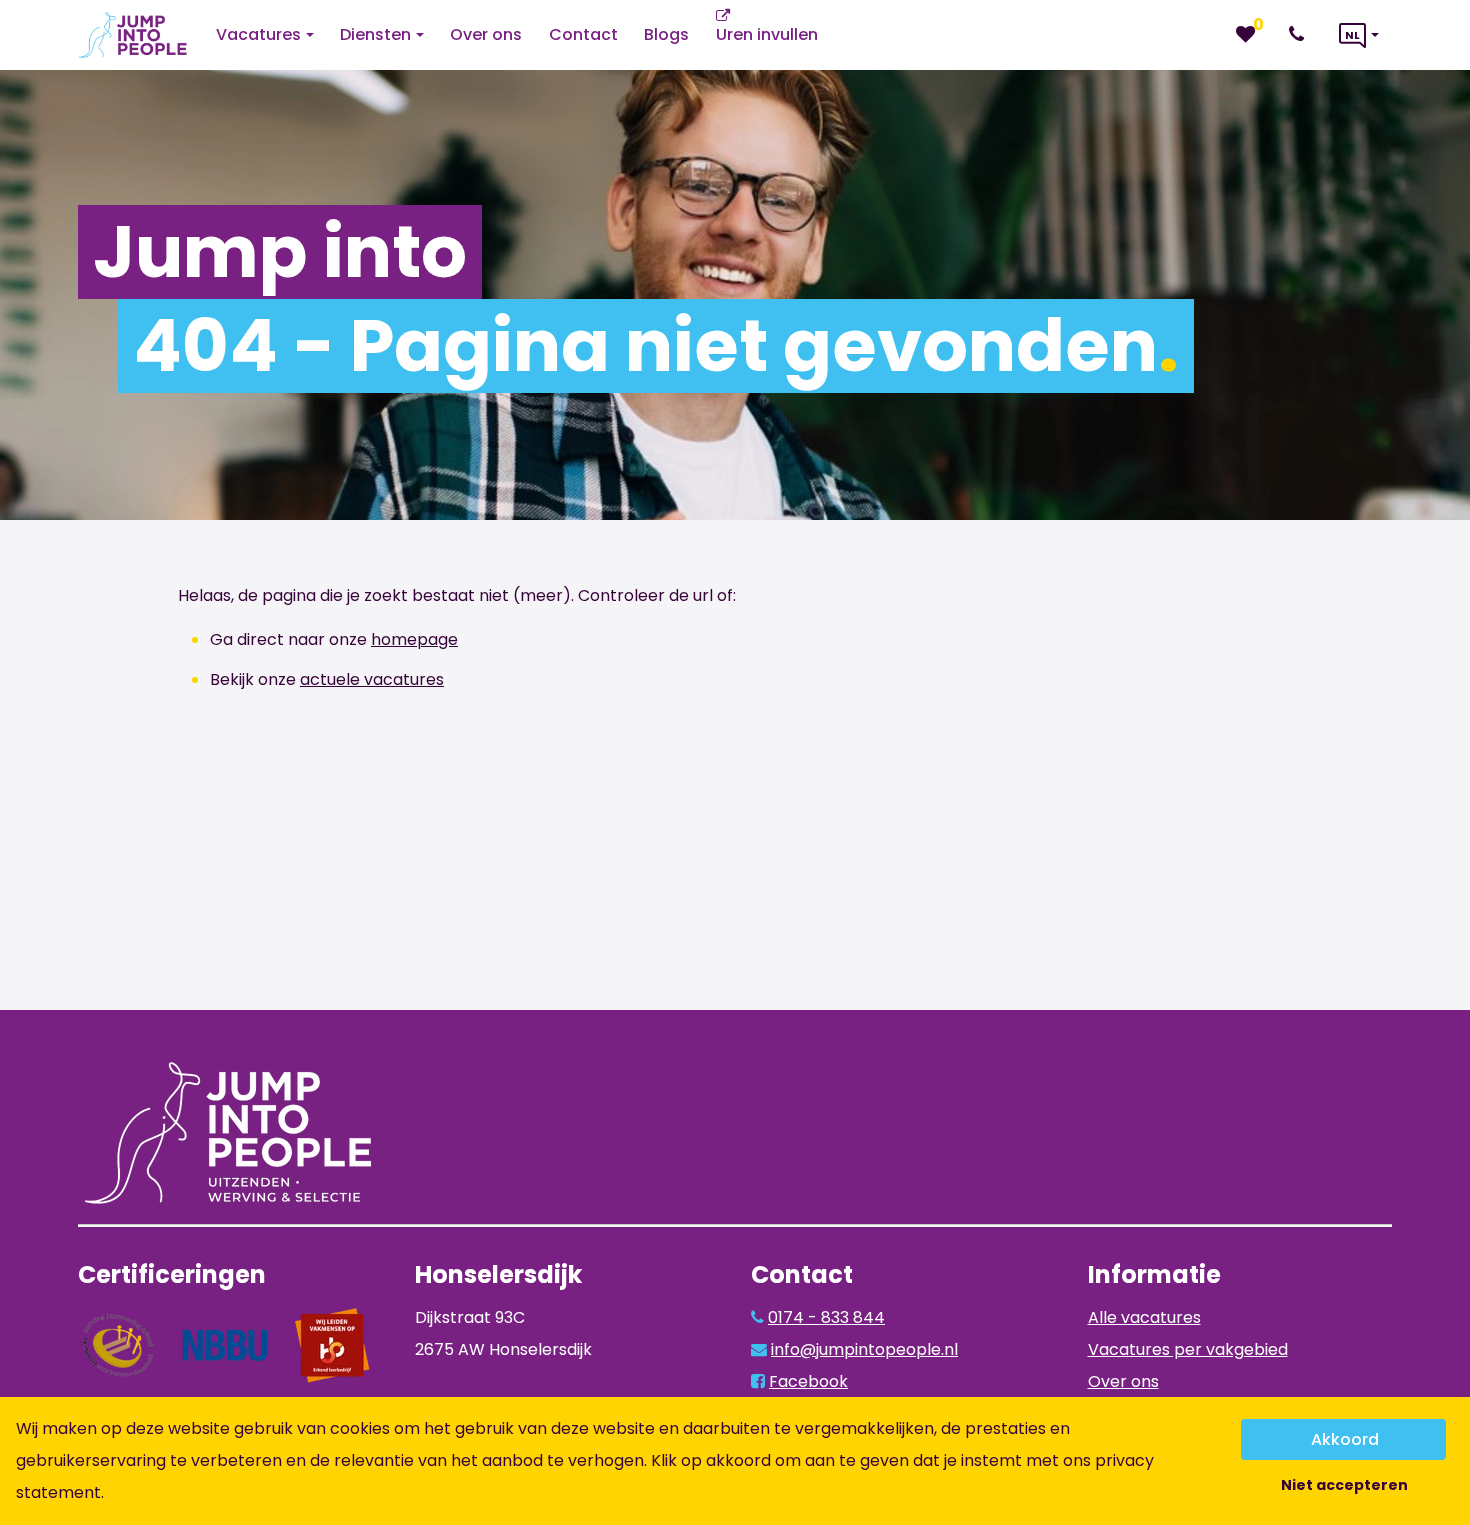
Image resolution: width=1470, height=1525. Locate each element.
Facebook (808, 1381)
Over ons (1123, 1381)
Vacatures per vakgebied (1188, 1349)
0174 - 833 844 (826, 1317)
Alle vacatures (1144, 1317)
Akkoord (1345, 1439)
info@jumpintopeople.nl (864, 1349)
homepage (414, 639)
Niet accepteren (1344, 1485)
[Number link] (1300, 35)
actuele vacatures (372, 679)
